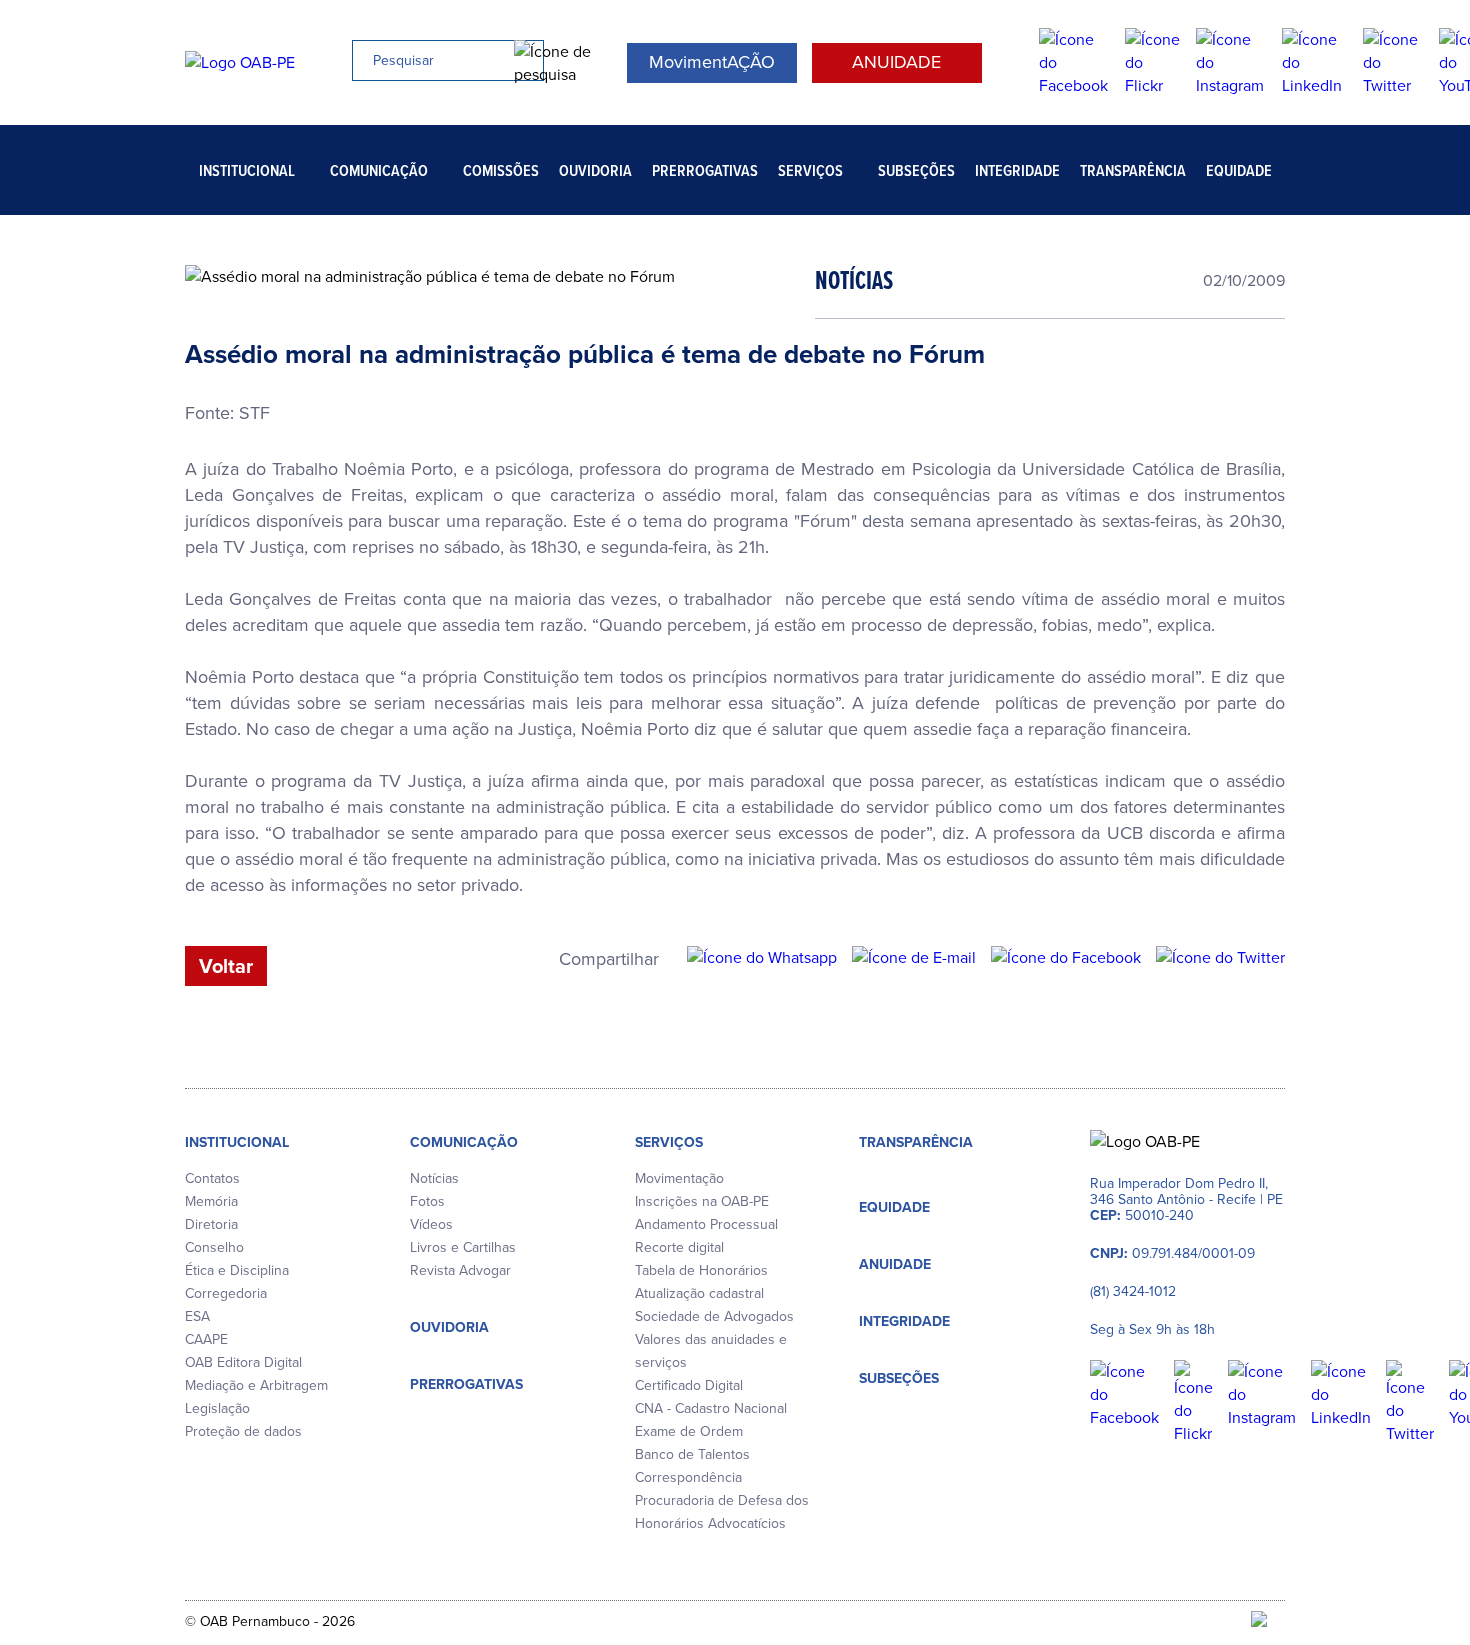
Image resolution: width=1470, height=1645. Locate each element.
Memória (211, 1201)
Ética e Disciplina (237, 1270)
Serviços (810, 170)
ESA (197, 1316)
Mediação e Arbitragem (256, 1385)
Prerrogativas (705, 170)
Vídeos (431, 1224)
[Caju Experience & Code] (1268, 1621)
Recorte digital (679, 1247)
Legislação (217, 1408)
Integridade (1017, 170)
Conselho (214, 1247)
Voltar (226, 966)
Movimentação (679, 1178)
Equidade (1239, 170)
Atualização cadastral (699, 1293)
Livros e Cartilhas (463, 1247)
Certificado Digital (689, 1385)
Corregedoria (226, 1293)
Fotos (427, 1201)
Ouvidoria (595, 170)
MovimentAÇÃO (712, 62)
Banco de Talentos (692, 1454)
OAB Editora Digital (243, 1362)
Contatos (212, 1178)
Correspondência (688, 1477)
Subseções (916, 170)
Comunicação (379, 170)
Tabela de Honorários (701, 1270)
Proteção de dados (243, 1431)
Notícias (434, 1178)
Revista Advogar (460, 1270)
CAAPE (206, 1339)
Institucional (247, 170)
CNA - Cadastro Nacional (711, 1408)
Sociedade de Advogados (714, 1316)
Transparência (1133, 170)
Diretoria (211, 1224)
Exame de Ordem (689, 1431)
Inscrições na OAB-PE (702, 1201)
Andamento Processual (706, 1224)
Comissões (501, 170)
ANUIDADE (896, 62)
